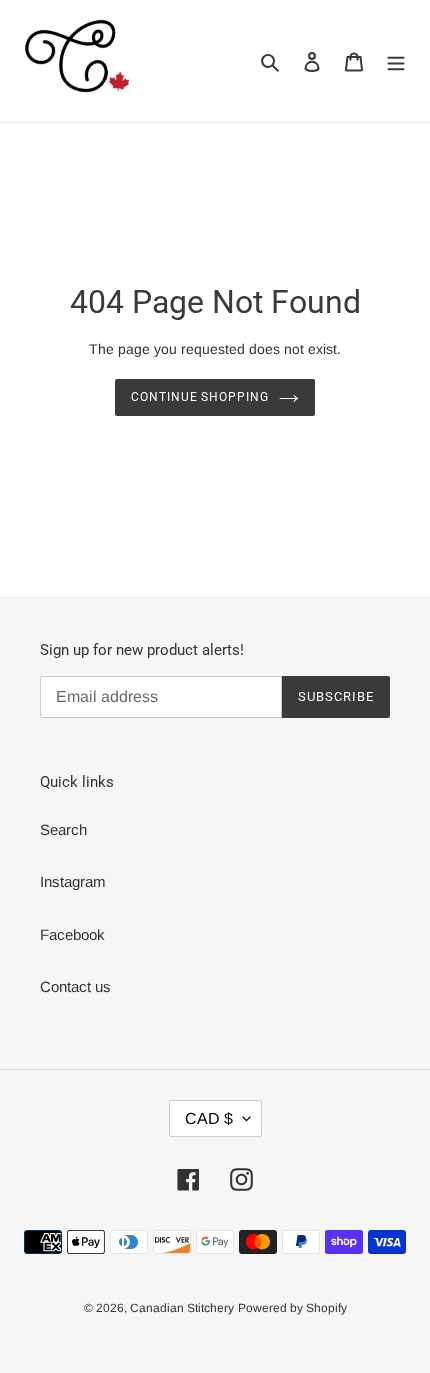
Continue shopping (200, 397)
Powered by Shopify (292, 1308)
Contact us (75, 986)
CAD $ (209, 1118)
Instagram (73, 881)
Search (63, 829)
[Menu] (396, 61)
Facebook (72, 934)
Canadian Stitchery (182, 1308)
